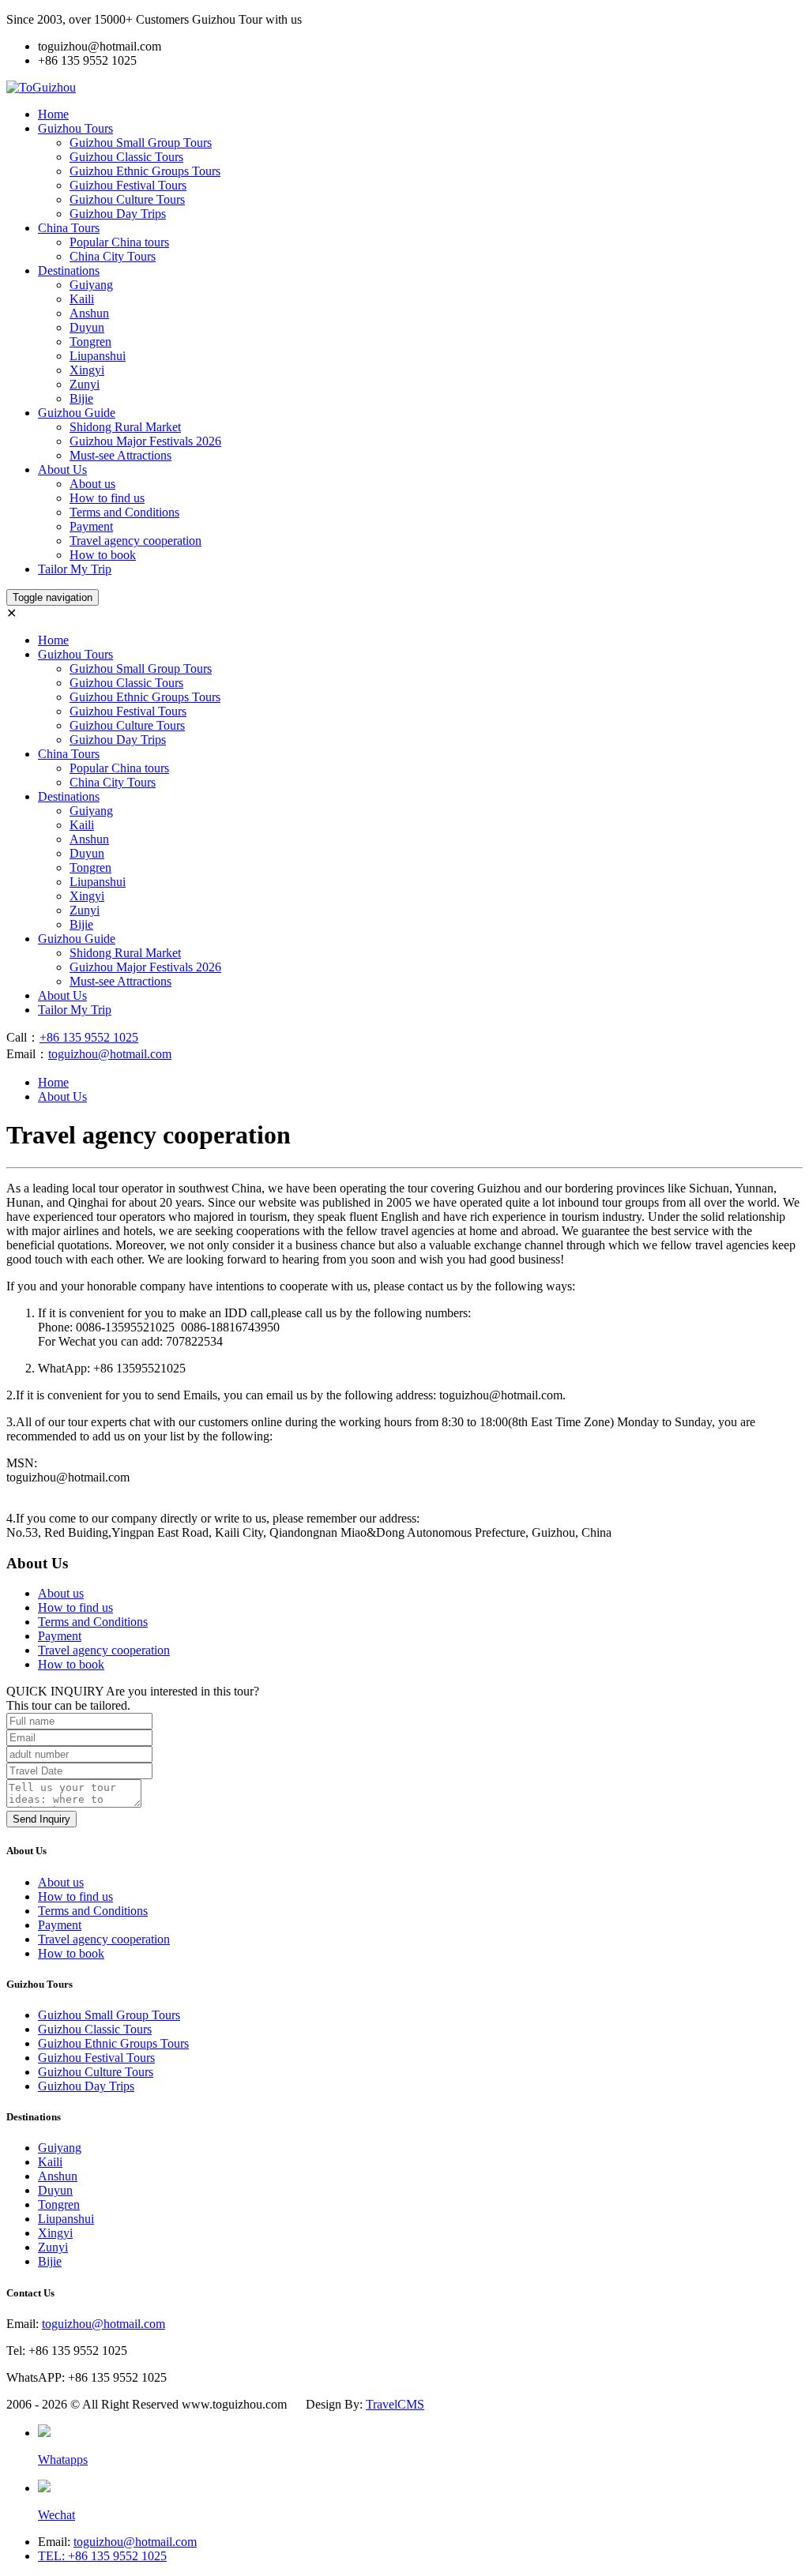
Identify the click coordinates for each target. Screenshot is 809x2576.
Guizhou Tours (75, 128)
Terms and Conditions (124, 512)
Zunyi (85, 384)
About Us (62, 469)
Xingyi (87, 370)
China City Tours (113, 256)
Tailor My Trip (75, 569)
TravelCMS (395, 2404)
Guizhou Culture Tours (127, 199)
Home (53, 114)
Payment (91, 526)
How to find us (107, 498)
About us (92, 484)
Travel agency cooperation (135, 541)
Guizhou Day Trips (118, 214)
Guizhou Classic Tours (126, 157)
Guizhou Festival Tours (128, 185)
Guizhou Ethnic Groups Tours (145, 171)
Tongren (90, 342)
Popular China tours (119, 242)
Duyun (87, 327)
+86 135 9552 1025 (89, 1037)
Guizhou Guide (77, 413)
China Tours (69, 228)
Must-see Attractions (120, 455)
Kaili (82, 299)
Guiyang (91, 285)
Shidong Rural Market (125, 427)
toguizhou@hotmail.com (110, 1054)
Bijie (81, 398)
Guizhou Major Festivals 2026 (145, 441)
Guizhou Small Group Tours (141, 143)
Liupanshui (98, 356)
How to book (103, 555)
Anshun (89, 313)
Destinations (69, 270)
